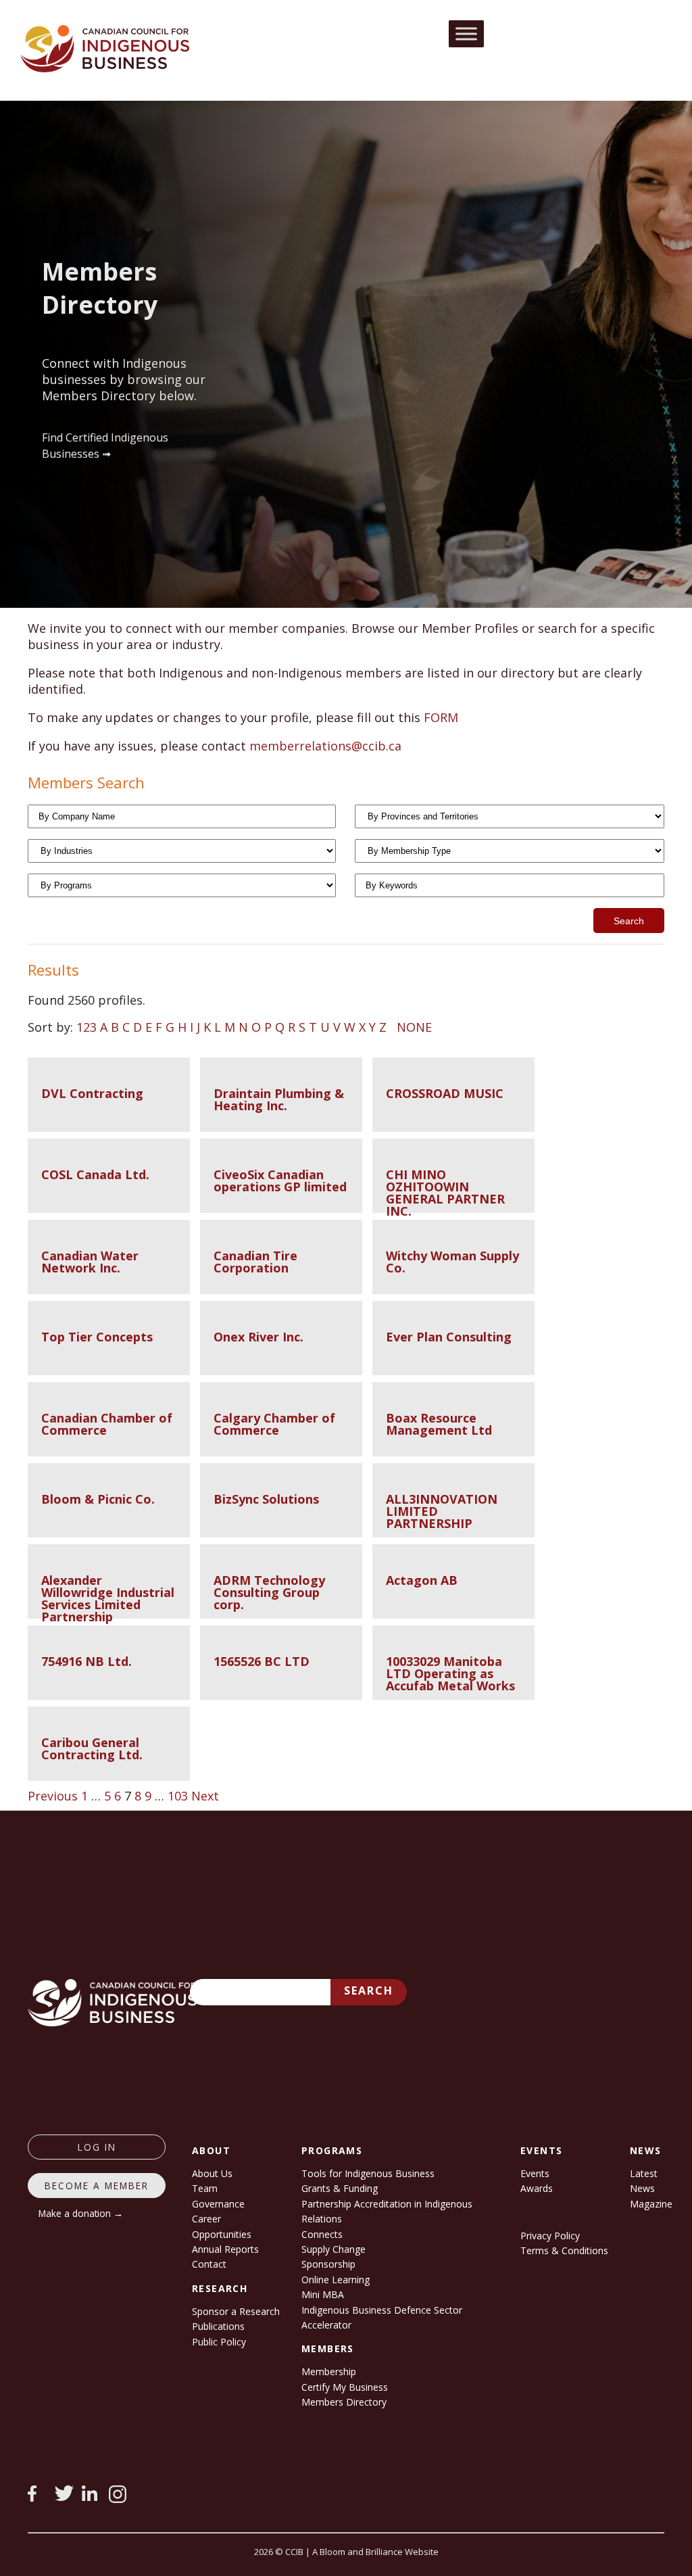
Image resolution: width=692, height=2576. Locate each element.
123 (86, 1027)
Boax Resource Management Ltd (439, 1424)
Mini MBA (323, 2294)
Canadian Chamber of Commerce (107, 1424)
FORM (441, 717)
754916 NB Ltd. (86, 1661)
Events (535, 2173)
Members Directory (344, 2402)
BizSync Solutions (266, 1499)
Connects (322, 2234)
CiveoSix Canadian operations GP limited (280, 1180)
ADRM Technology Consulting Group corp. (269, 1592)
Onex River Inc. (258, 1337)
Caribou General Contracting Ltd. (92, 1748)
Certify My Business (345, 2387)
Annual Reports (225, 2249)
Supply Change (333, 2249)
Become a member (97, 2186)
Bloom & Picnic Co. (98, 1499)
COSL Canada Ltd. (95, 1174)
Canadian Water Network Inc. (90, 1262)
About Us (212, 2173)
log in (97, 2147)
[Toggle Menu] (466, 33)
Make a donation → (81, 2213)
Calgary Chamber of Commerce (274, 1424)
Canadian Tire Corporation (255, 1262)
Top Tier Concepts (97, 1337)
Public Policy (219, 2342)
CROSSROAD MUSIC (445, 1093)
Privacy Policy (550, 2236)
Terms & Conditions (564, 2250)
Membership (329, 2371)
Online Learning (336, 2280)
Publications (218, 2326)
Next (205, 1796)
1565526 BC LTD (262, 1661)
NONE (414, 1027)
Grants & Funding (340, 2188)
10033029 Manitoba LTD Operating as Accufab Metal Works (450, 1673)
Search (369, 1990)
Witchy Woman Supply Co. (452, 1262)
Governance (218, 2204)
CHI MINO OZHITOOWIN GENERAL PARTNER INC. (445, 1193)
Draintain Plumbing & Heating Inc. (279, 1099)
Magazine (651, 2204)
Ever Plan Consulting (449, 1337)
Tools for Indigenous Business (368, 2173)
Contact (209, 2264)
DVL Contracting (92, 1093)
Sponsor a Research (236, 2311)
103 (178, 1796)
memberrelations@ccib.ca (325, 746)
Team (205, 2188)
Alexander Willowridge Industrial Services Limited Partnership (108, 1598)
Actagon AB (422, 1580)
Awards (537, 2188)
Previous (53, 1796)
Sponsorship (328, 2264)
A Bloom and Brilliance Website (375, 2552)
